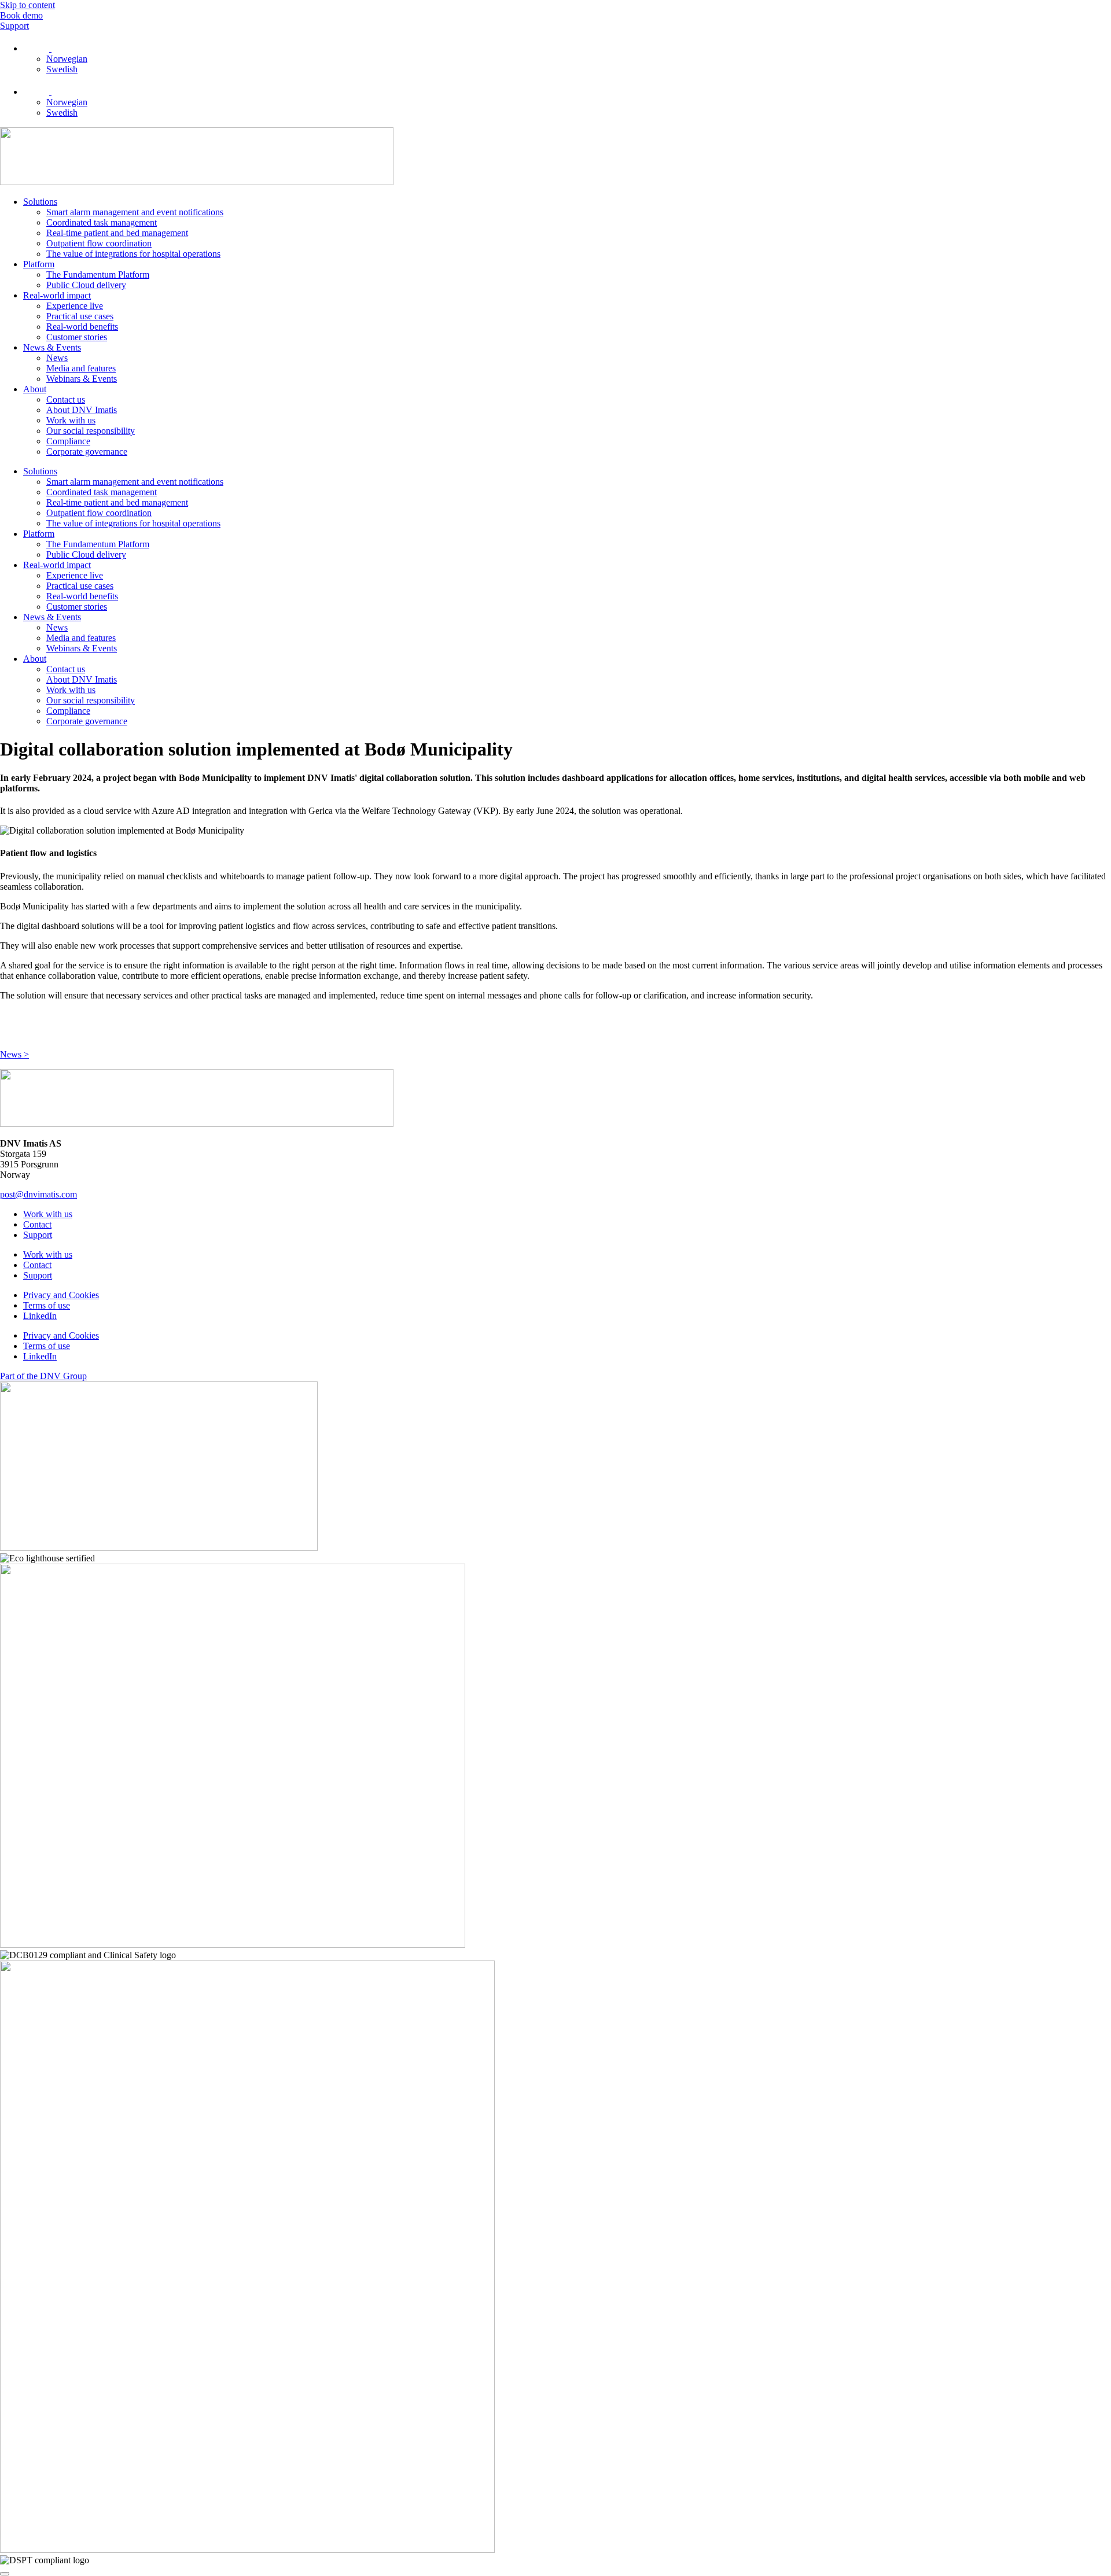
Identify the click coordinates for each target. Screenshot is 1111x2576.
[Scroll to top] (5, 2574)
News (57, 358)
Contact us (66, 399)
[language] (41, 48)
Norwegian (67, 59)
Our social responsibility (91, 431)
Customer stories (77, 337)
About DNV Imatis (82, 410)
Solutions (40, 202)
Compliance (68, 441)
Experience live (75, 306)
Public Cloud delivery (86, 285)
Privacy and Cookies (61, 1295)
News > (14, 1054)
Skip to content (27, 5)
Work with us (71, 420)
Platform (39, 264)
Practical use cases (80, 316)
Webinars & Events (82, 379)
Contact (37, 1224)
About (35, 389)
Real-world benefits (82, 327)
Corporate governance (87, 452)
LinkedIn (40, 1316)
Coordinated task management (102, 222)
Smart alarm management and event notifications (135, 212)
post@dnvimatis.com (38, 1194)
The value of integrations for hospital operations (133, 254)
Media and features (81, 368)
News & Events (52, 347)
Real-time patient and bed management (117, 233)
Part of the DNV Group (43, 1376)
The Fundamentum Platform (98, 274)
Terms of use (47, 1305)
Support (38, 1235)
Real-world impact (57, 295)
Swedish (62, 69)
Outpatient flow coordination (99, 243)
